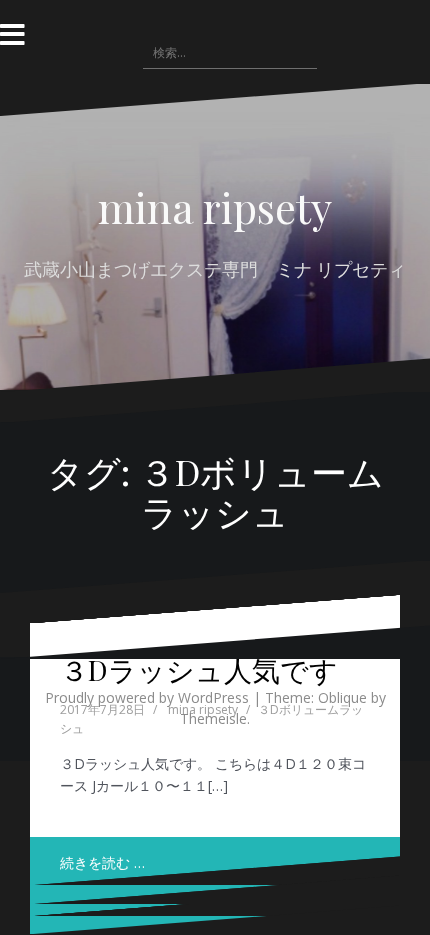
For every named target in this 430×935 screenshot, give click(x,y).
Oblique (342, 697)
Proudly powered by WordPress (147, 697)
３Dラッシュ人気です (199, 669)
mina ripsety (215, 207)
